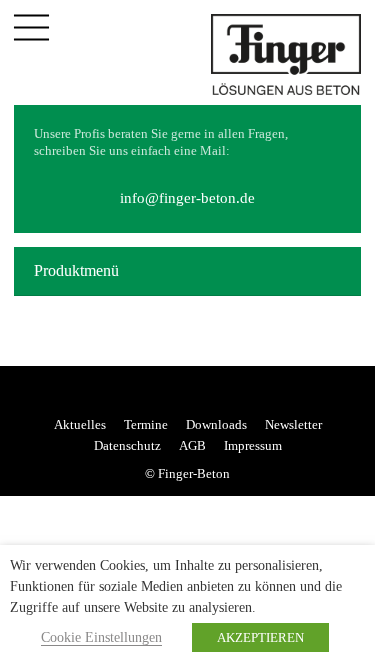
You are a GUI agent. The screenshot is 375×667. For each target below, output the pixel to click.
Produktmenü (76, 270)
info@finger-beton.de (187, 198)
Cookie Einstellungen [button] (101, 637)
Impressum (253, 445)
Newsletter (293, 424)
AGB (192, 445)
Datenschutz (127, 445)
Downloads (216, 424)
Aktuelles (80, 424)
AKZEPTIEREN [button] (260, 637)
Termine (146, 424)
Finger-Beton (194, 473)
